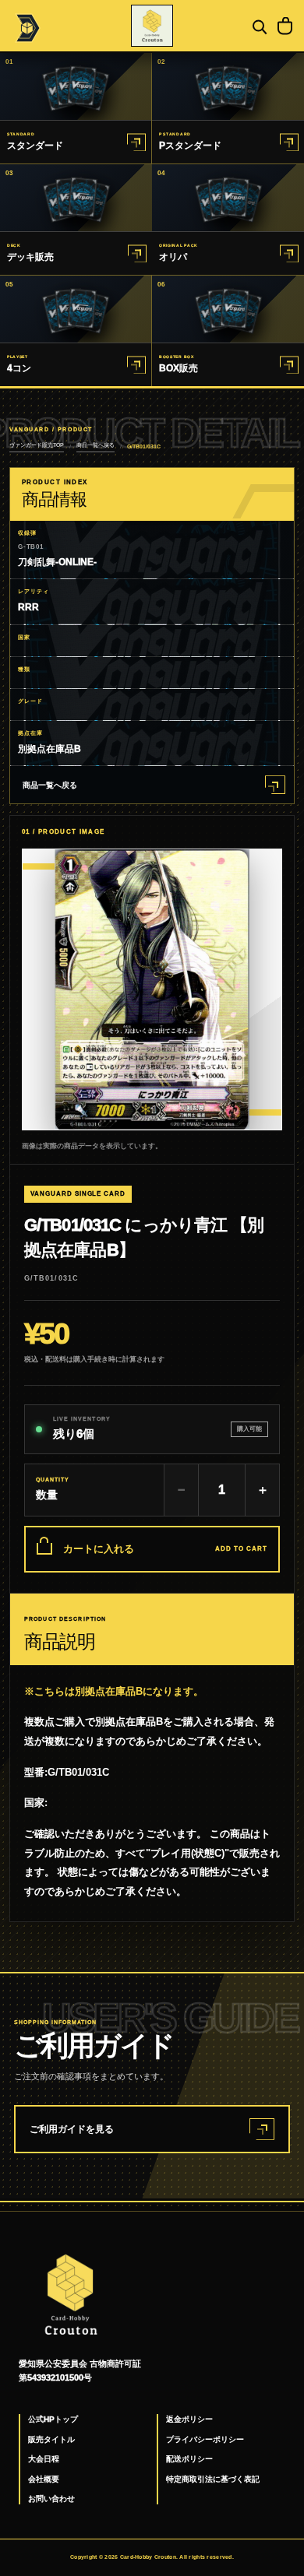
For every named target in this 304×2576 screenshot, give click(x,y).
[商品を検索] (258, 26)
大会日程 (44, 2459)
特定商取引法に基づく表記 (213, 2479)
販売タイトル (51, 2439)
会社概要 (44, 2479)
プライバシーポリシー (205, 2439)
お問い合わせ (51, 2499)
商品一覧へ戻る (95, 445)
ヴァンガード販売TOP (37, 445)
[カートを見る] (285, 26)
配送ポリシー (189, 2459)
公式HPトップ (53, 2419)
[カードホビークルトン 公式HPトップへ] (152, 26)
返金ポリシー (189, 2419)
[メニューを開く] (26, 26)
